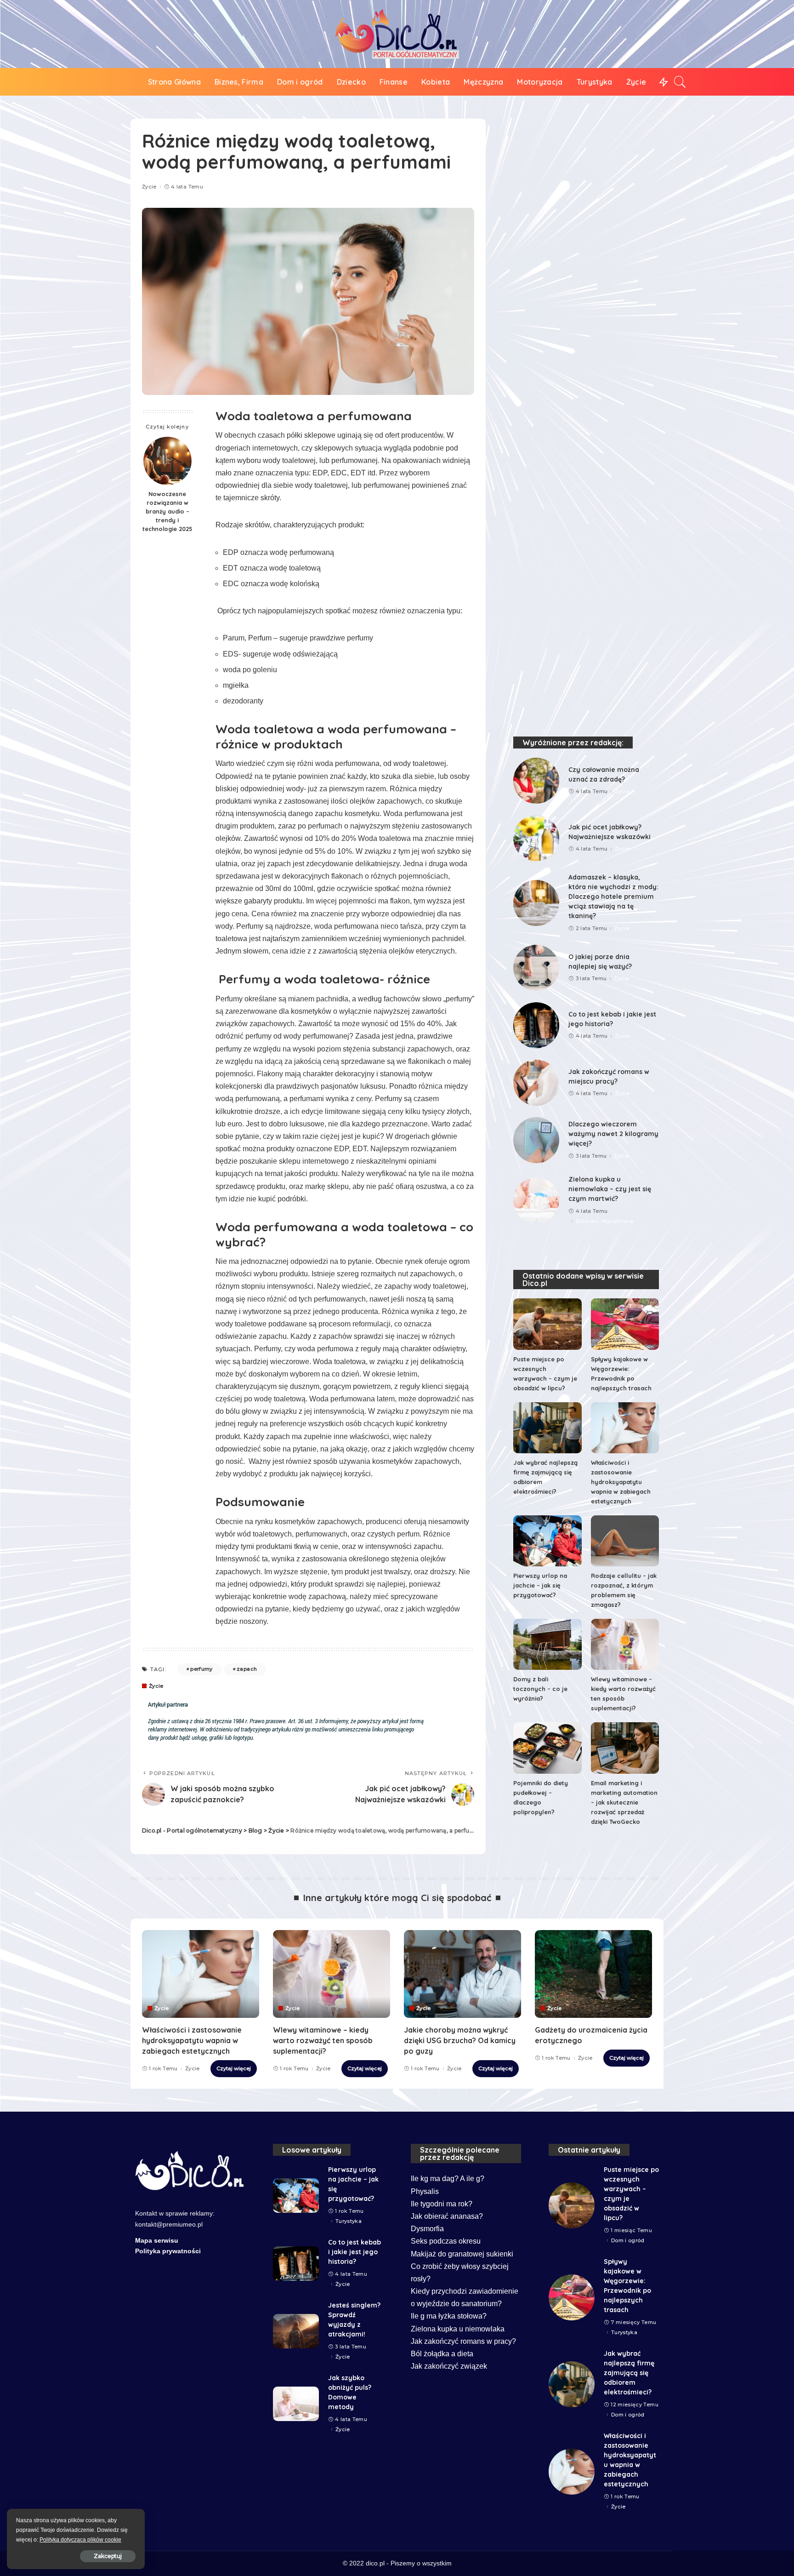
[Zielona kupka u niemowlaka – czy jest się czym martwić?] (536, 1200)
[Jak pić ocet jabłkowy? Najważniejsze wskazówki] (536, 838)
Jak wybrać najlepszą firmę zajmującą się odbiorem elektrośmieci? (629, 2373)
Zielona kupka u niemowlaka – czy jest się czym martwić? (610, 1189)
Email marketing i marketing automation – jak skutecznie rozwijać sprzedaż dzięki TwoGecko (624, 1802)
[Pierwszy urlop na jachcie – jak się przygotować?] (547, 1541)
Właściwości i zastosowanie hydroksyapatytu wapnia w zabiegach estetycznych (621, 1482)
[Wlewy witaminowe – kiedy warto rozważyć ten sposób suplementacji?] (625, 1644)
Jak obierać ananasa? (447, 2216)
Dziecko (587, 1221)
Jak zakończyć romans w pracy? (463, 2341)
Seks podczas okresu (446, 2241)
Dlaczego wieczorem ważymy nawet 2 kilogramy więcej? (613, 1134)
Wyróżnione (617, 1221)
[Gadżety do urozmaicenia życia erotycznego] (593, 1974)
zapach (247, 1669)
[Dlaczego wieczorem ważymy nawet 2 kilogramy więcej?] (536, 1140)
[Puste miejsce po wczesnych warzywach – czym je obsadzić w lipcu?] (547, 1324)
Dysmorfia (427, 2229)
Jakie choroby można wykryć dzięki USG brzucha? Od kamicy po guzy (460, 2040)
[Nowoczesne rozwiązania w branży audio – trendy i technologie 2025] (167, 461)
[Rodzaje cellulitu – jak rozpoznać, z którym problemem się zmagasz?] (625, 1541)
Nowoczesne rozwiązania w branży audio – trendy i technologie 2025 (167, 511)
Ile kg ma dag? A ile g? (448, 2179)
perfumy (201, 1669)
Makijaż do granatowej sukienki (462, 2254)
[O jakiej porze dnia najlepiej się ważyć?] (536, 968)
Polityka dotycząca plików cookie (80, 2540)
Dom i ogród (628, 2241)
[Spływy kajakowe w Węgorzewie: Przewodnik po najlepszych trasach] (625, 1324)
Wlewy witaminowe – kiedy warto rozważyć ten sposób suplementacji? (323, 2040)
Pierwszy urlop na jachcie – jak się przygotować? (540, 1585)
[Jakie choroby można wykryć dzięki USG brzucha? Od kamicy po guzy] (462, 1974)
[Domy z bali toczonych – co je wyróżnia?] (547, 1644)
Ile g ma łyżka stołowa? (449, 2316)
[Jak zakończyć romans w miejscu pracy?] (536, 1083)
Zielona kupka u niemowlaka (458, 2329)
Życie (149, 187)
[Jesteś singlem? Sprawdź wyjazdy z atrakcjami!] (296, 2331)
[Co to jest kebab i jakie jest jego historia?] (536, 1025)
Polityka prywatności (168, 2251)
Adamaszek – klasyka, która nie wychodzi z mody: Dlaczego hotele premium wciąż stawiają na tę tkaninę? (613, 897)
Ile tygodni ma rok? (442, 2204)
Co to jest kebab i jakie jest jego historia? (354, 2252)
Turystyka (349, 2221)
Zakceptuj (108, 2556)
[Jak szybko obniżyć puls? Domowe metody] (296, 2404)
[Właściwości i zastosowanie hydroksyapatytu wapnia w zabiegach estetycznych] (625, 1428)
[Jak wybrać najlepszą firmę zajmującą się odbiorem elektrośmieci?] (547, 1428)
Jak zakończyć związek (449, 2366)
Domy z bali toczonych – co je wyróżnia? (540, 1689)
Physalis (425, 2191)
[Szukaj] (680, 82)
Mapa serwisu (157, 2241)
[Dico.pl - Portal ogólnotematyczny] (397, 34)
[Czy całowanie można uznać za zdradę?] (536, 781)
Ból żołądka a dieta (442, 2354)
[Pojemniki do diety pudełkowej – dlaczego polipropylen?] (547, 1748)
